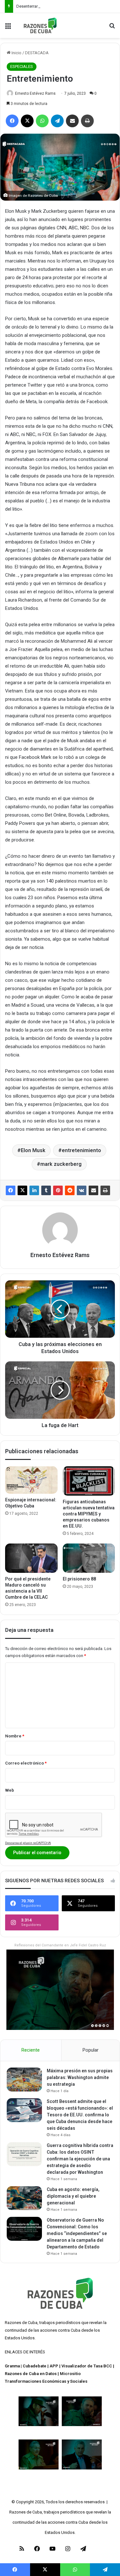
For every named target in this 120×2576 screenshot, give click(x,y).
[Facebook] (11, 1190)
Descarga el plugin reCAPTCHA (28, 1843)
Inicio (16, 53)
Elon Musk (33, 1150)
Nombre (15, 1736)
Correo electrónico (26, 1763)
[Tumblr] (46, 1190)
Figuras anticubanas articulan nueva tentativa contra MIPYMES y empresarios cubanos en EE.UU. (89, 1514)
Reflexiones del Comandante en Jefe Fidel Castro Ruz (60, 1945)
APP (54, 2366)
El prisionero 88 (79, 1579)
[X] (22, 1190)
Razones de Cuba (21, 2323)
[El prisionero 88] (89, 1558)
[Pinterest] (58, 1190)
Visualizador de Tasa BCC (87, 2366)
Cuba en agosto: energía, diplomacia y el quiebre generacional (73, 2196)
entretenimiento (81, 1150)
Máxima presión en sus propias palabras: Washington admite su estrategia (80, 2077)
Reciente (31, 2050)
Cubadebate (35, 2366)
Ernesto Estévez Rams (35, 93)
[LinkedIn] (34, 1190)
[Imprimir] (105, 1190)
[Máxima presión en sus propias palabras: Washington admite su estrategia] (24, 2080)
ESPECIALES (22, 67)
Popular (91, 2050)
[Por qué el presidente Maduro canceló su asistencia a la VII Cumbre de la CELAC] (31, 1558)
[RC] (40, 26)
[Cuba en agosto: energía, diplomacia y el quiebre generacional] (24, 2198)
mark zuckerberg (61, 1164)
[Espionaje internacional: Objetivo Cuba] (31, 1480)
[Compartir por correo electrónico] (93, 1190)
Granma (12, 2366)
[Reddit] (70, 1190)
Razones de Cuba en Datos (31, 2374)
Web (10, 1790)
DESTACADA (37, 53)
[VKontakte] (82, 1190)
